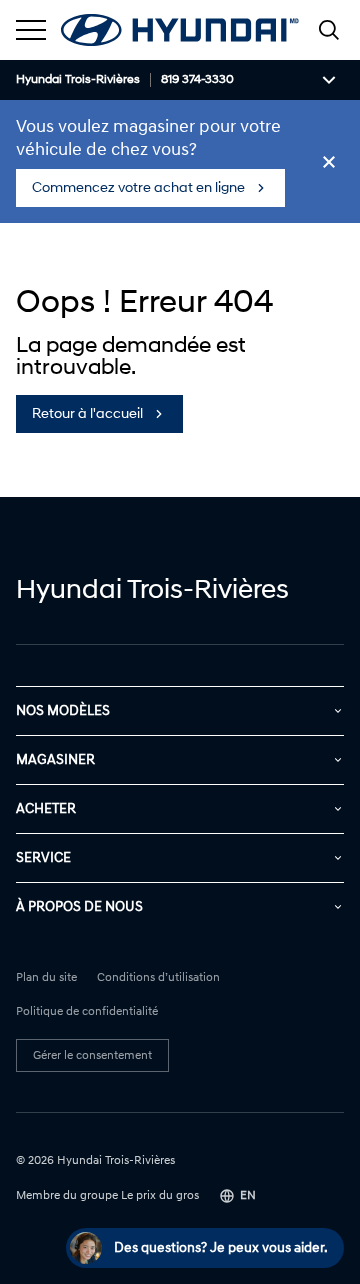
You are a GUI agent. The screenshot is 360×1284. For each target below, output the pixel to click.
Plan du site (46, 978)
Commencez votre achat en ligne (138, 187)
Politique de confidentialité (87, 1012)
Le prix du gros (160, 1195)
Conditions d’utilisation (158, 978)
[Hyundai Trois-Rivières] (180, 30)
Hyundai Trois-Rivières (78, 80)
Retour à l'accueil (87, 413)
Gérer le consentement (92, 1055)
